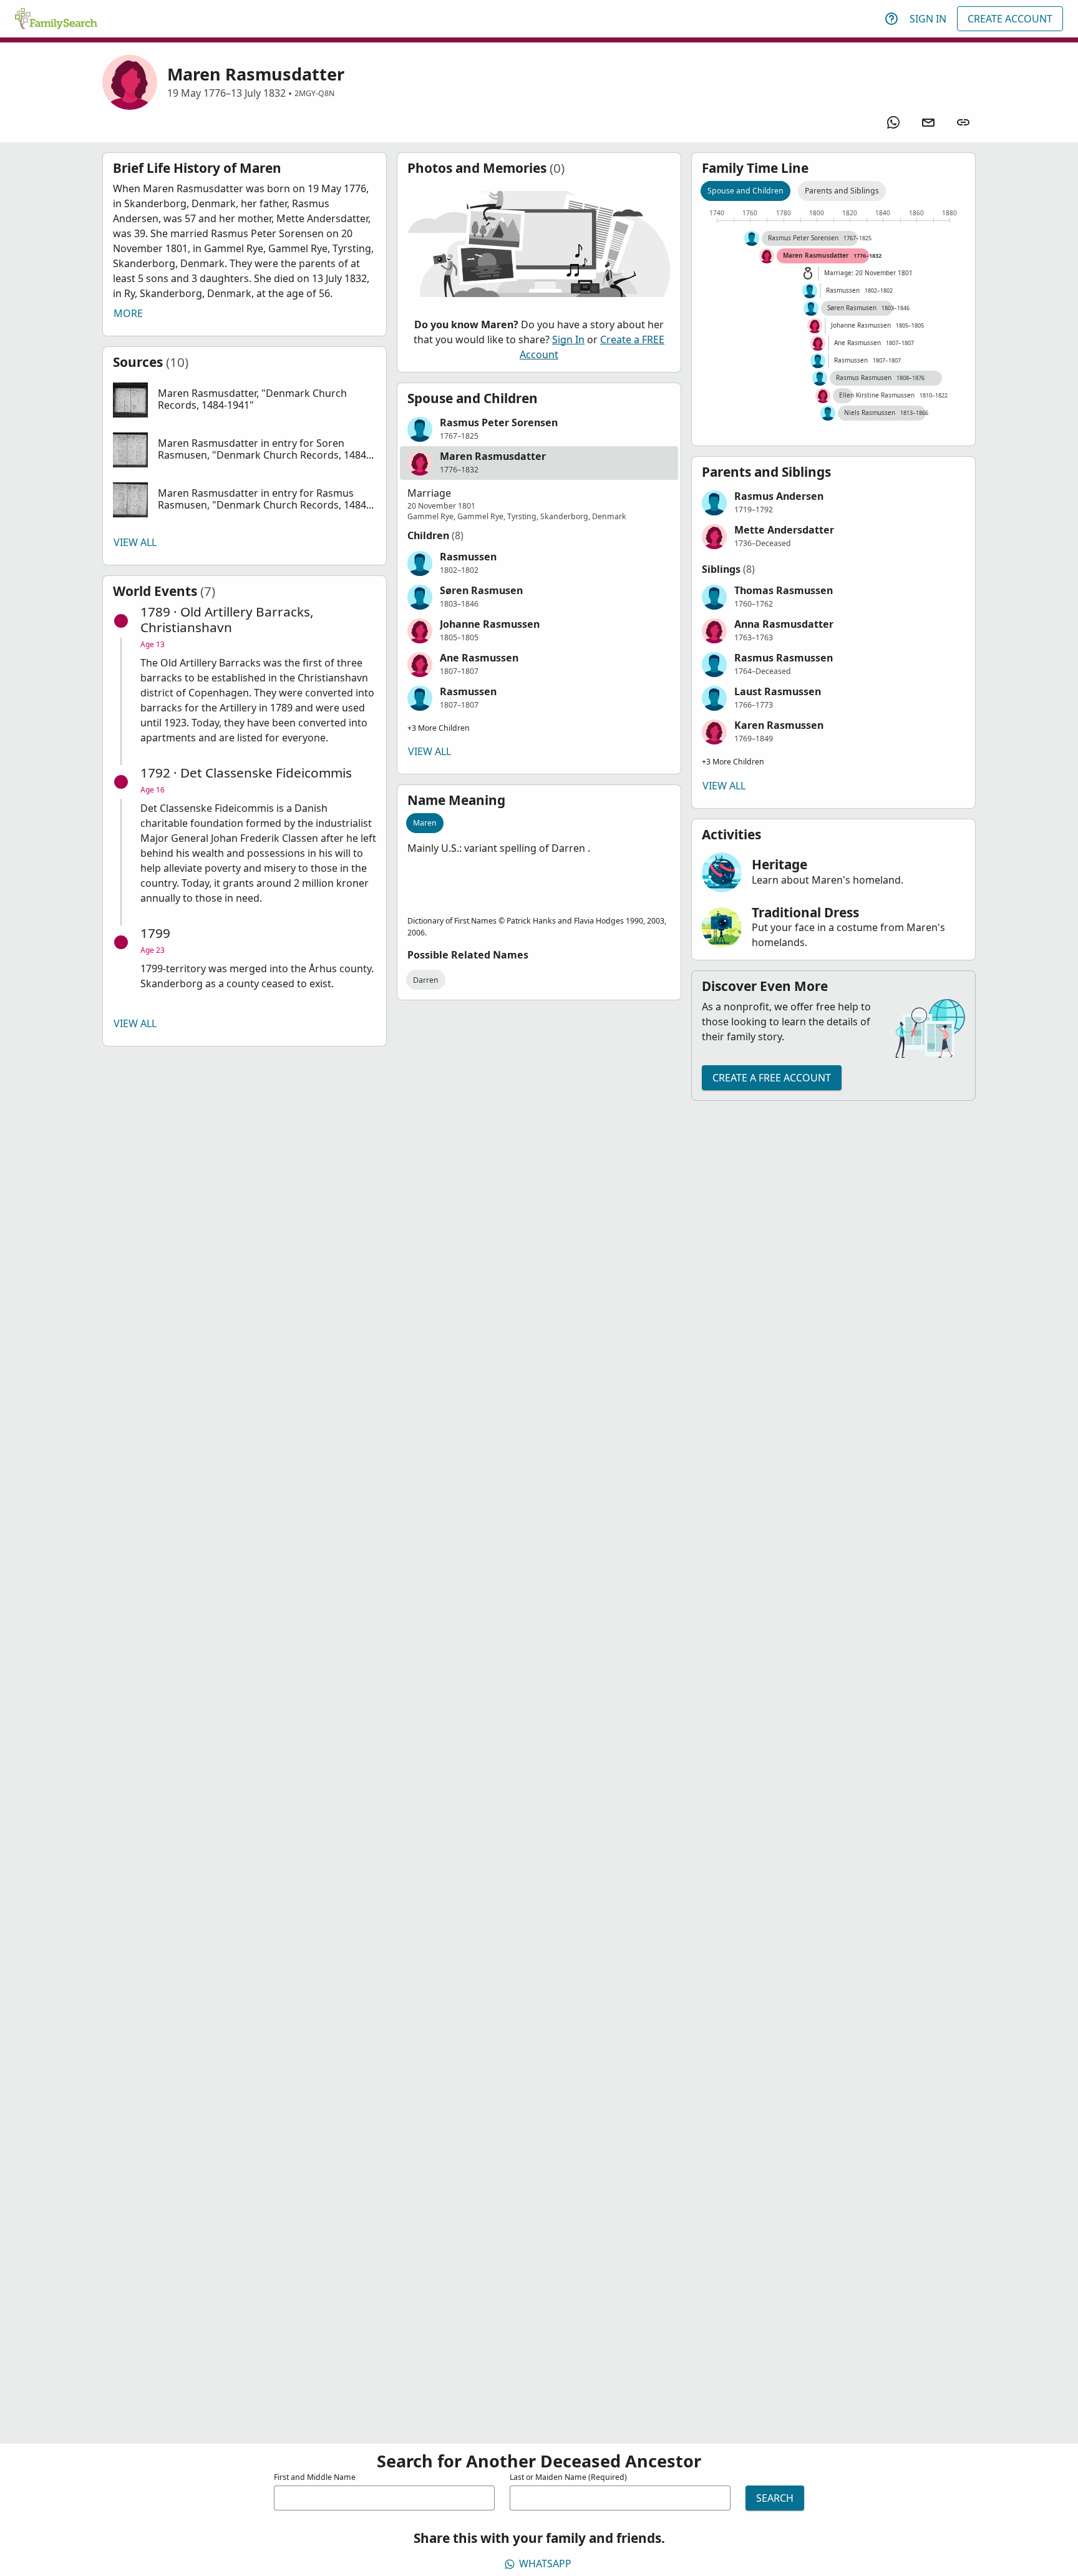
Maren (425, 823)
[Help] (891, 19)
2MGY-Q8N (314, 93)
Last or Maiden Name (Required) (568, 2477)
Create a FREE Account (772, 1078)
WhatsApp (545, 2564)
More (128, 313)
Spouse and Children (745, 191)
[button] (245, 400)
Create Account (1010, 19)
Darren (426, 980)
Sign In (928, 19)
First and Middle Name (315, 2477)
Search (775, 2498)
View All (135, 542)
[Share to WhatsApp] (893, 122)
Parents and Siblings (842, 191)
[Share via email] (928, 122)
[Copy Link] (963, 122)
